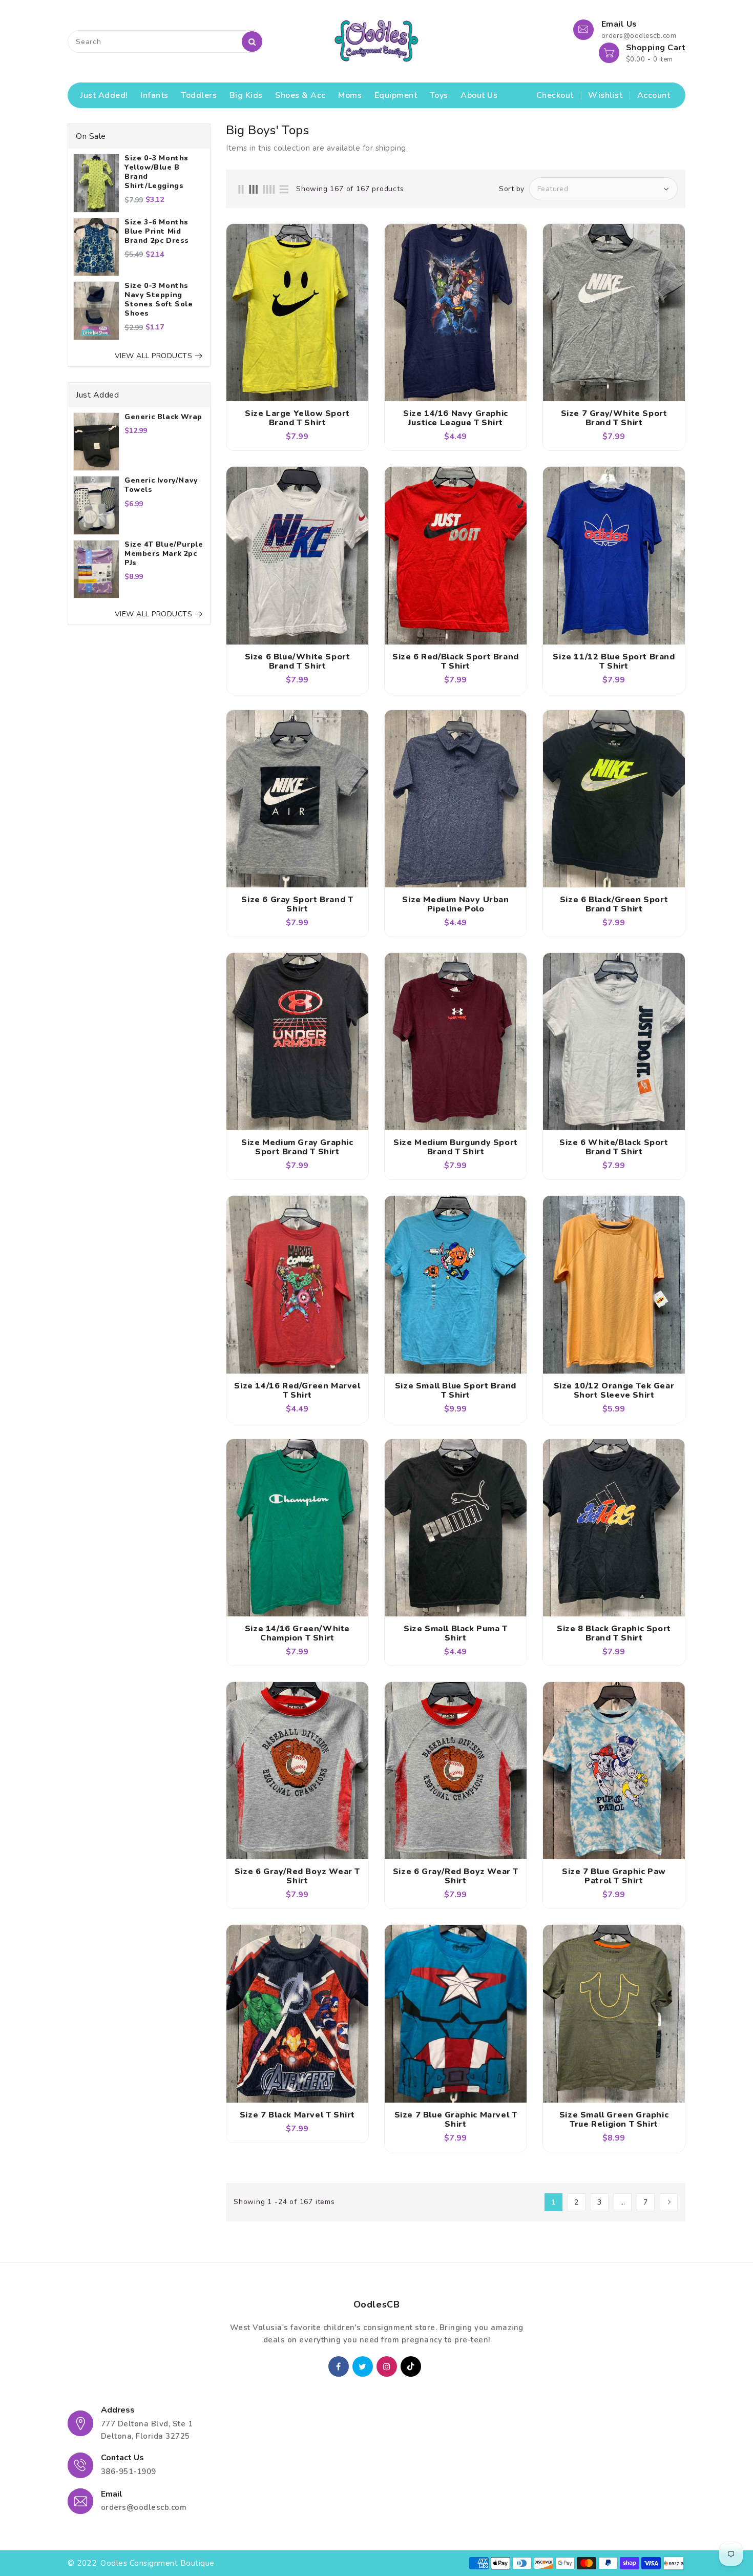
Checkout (555, 95)
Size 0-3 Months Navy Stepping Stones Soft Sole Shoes (159, 300)
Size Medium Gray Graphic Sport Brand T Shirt (297, 1147)
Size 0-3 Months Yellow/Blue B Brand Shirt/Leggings (156, 172)
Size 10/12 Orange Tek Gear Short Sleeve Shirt (614, 1390)
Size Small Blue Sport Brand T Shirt (456, 1390)
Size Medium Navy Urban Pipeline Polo (455, 904)
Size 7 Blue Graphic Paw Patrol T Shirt (614, 1876)
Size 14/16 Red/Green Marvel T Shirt (297, 1390)
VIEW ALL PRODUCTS (154, 356)
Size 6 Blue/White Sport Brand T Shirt (298, 661)
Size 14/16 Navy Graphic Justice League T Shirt (456, 418)
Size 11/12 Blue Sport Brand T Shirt (614, 661)
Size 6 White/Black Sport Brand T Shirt (614, 1147)
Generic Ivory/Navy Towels (161, 485)
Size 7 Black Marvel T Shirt (297, 2115)
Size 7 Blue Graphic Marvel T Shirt (456, 2120)
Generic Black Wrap (163, 417)
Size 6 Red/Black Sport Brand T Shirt (456, 661)
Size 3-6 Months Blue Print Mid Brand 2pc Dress (157, 232)
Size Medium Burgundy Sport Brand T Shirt (456, 1147)
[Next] (669, 2202)
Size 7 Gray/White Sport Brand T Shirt (614, 418)
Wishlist (605, 95)
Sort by (512, 189)
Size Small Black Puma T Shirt (456, 1633)
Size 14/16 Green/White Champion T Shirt (297, 1633)
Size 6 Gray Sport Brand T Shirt (297, 904)
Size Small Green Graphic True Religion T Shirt (614, 2120)
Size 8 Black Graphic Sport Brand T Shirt (614, 1633)
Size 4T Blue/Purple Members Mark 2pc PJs (164, 554)
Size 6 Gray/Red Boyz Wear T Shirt (297, 1876)
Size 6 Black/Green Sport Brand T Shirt (614, 904)
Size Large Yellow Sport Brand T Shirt (297, 418)
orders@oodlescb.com (144, 2507)
